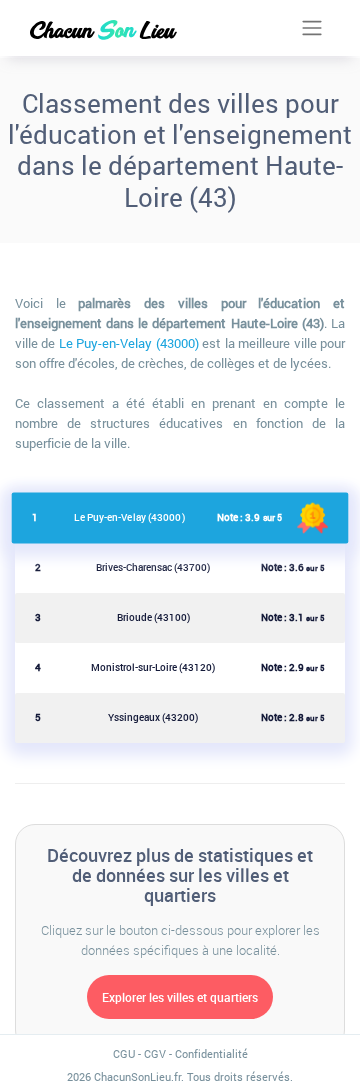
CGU (124, 1053)
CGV (155, 1053)
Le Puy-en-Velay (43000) (129, 343)
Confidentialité (211, 1053)
